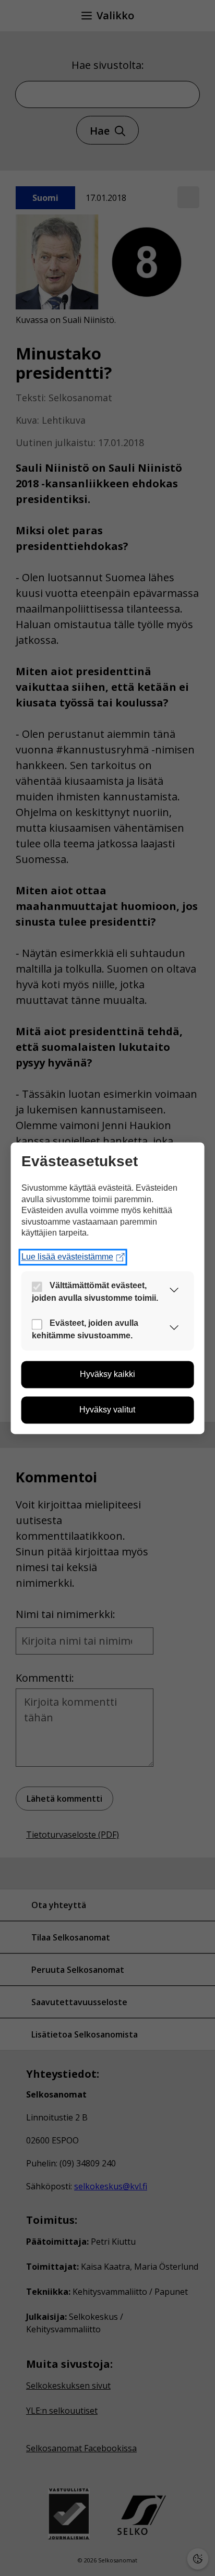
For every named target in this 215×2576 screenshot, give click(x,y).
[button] (174, 1292)
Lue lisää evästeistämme (67, 1257)
